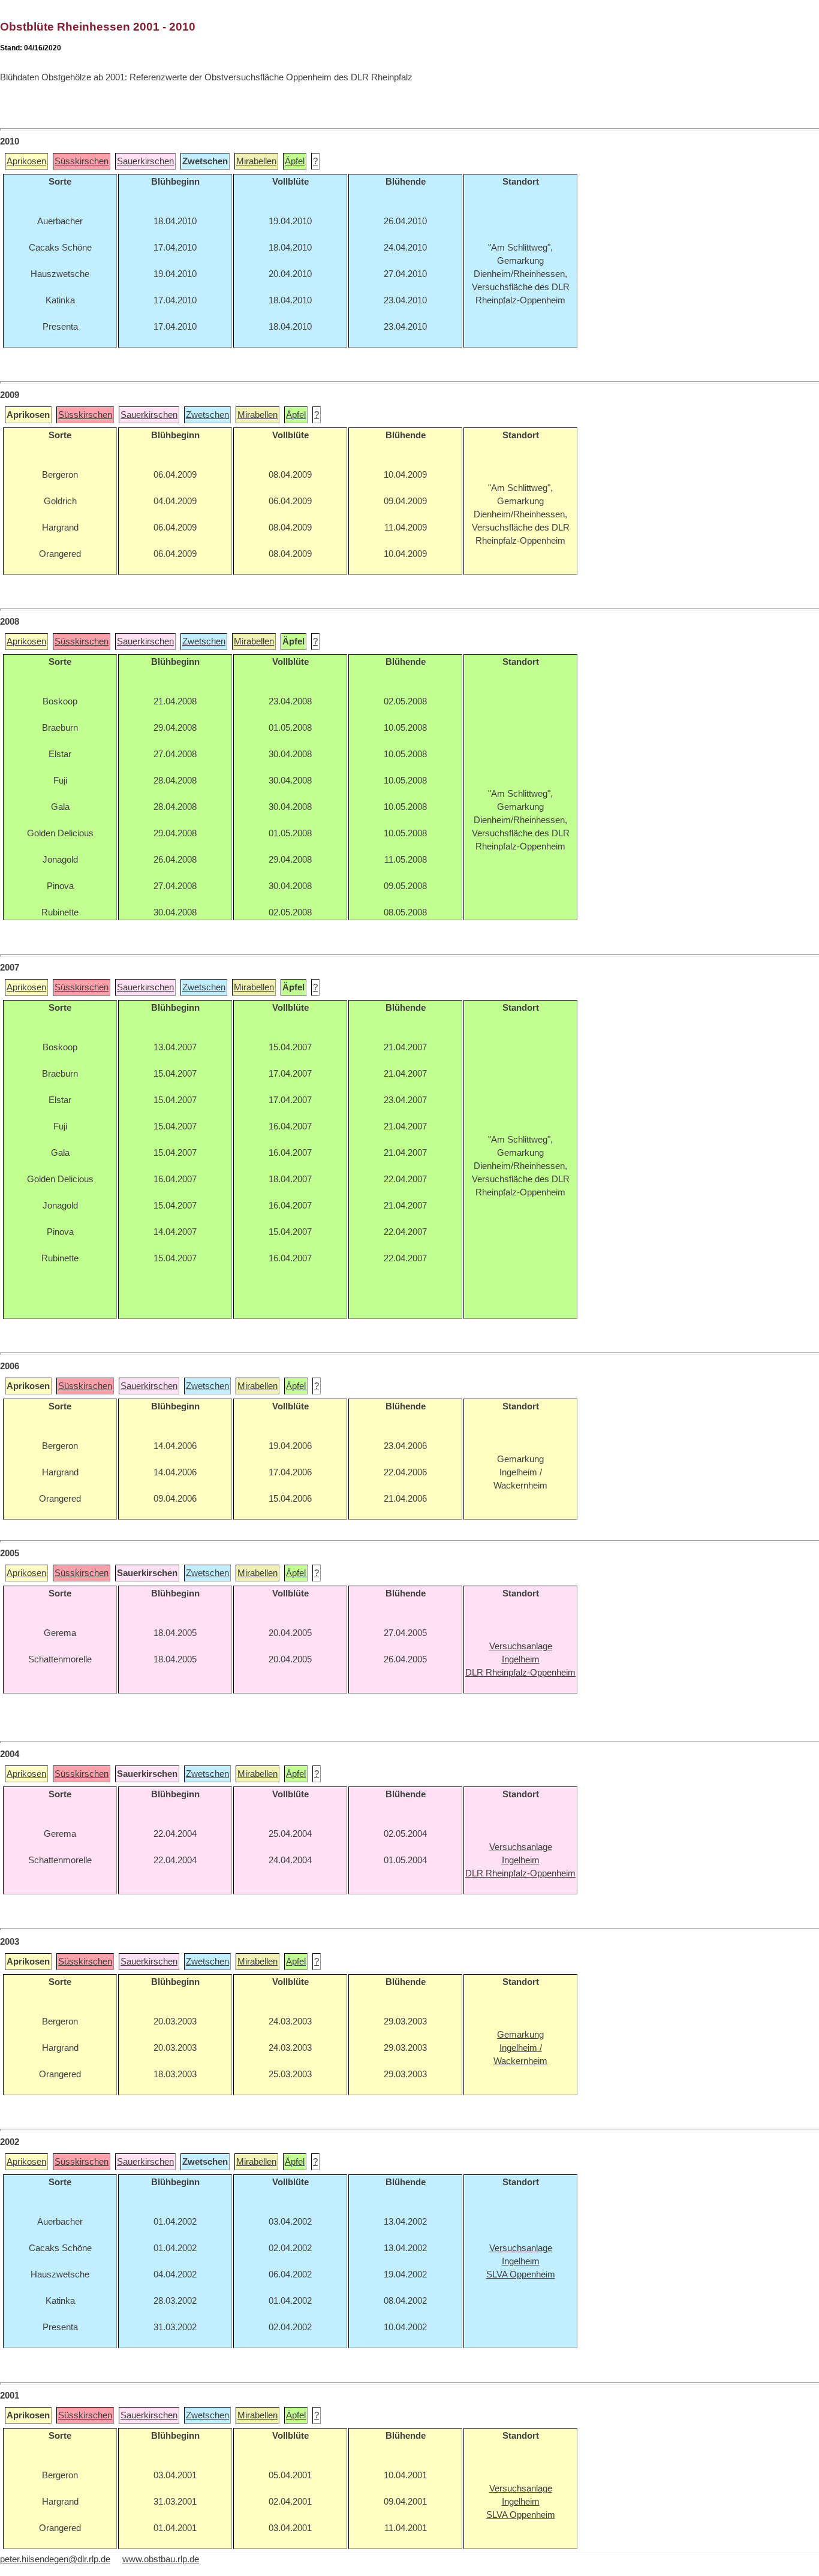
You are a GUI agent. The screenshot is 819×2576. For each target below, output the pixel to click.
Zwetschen (207, 415)
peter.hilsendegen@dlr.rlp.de (55, 2559)
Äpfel (295, 161)
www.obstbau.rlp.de (161, 2559)
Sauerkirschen (145, 161)
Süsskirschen (82, 161)
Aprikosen (26, 161)
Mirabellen (256, 161)
